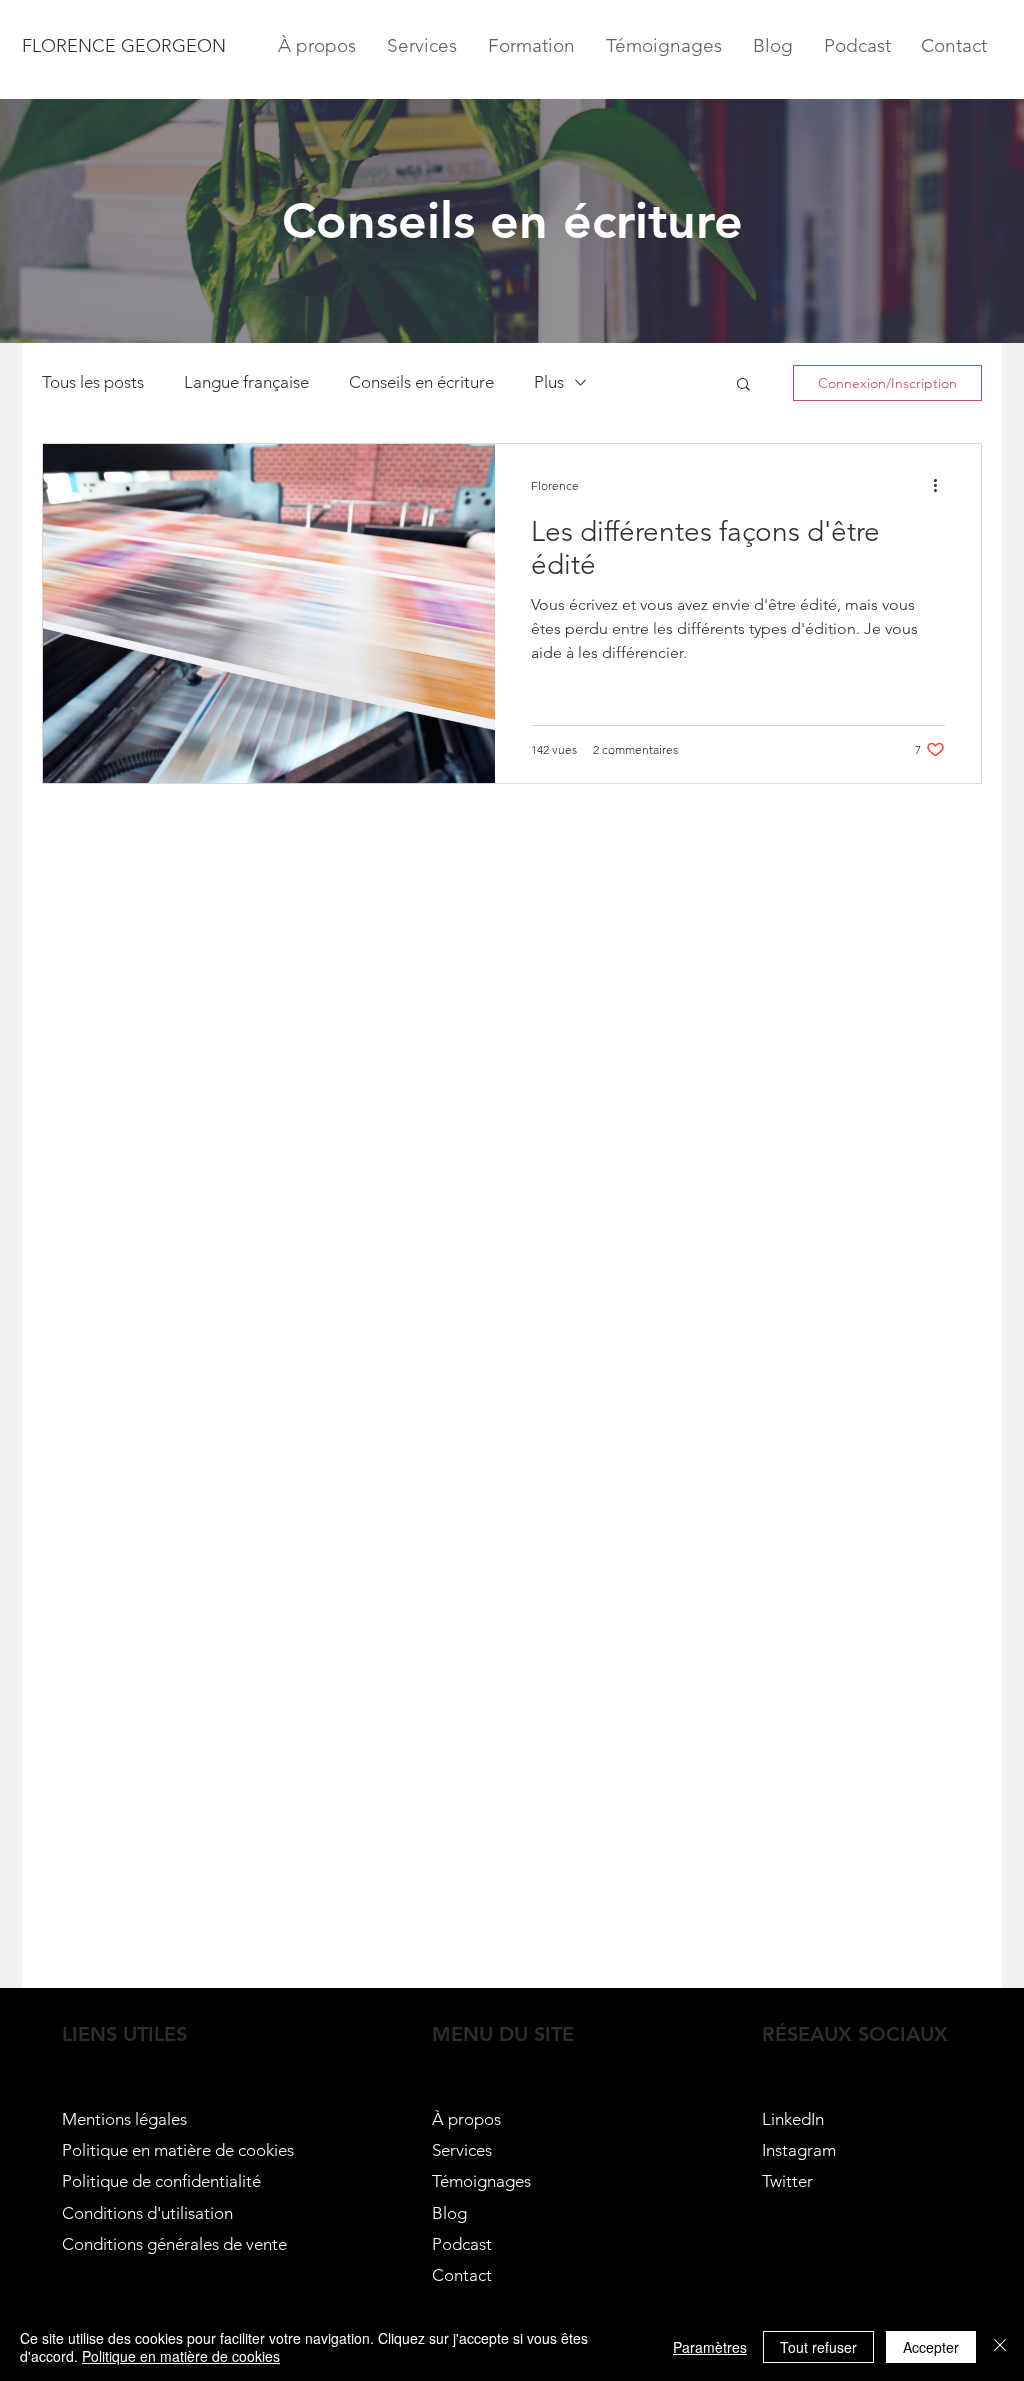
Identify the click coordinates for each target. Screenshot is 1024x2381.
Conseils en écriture (421, 382)
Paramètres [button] (710, 2347)
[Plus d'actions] (942, 485)
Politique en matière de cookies (180, 2150)
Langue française (246, 382)
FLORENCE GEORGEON (126, 46)
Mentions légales (124, 2119)
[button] (743, 385)
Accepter (931, 2347)
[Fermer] (1000, 2347)
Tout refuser (818, 2347)
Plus (549, 382)
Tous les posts (93, 382)
